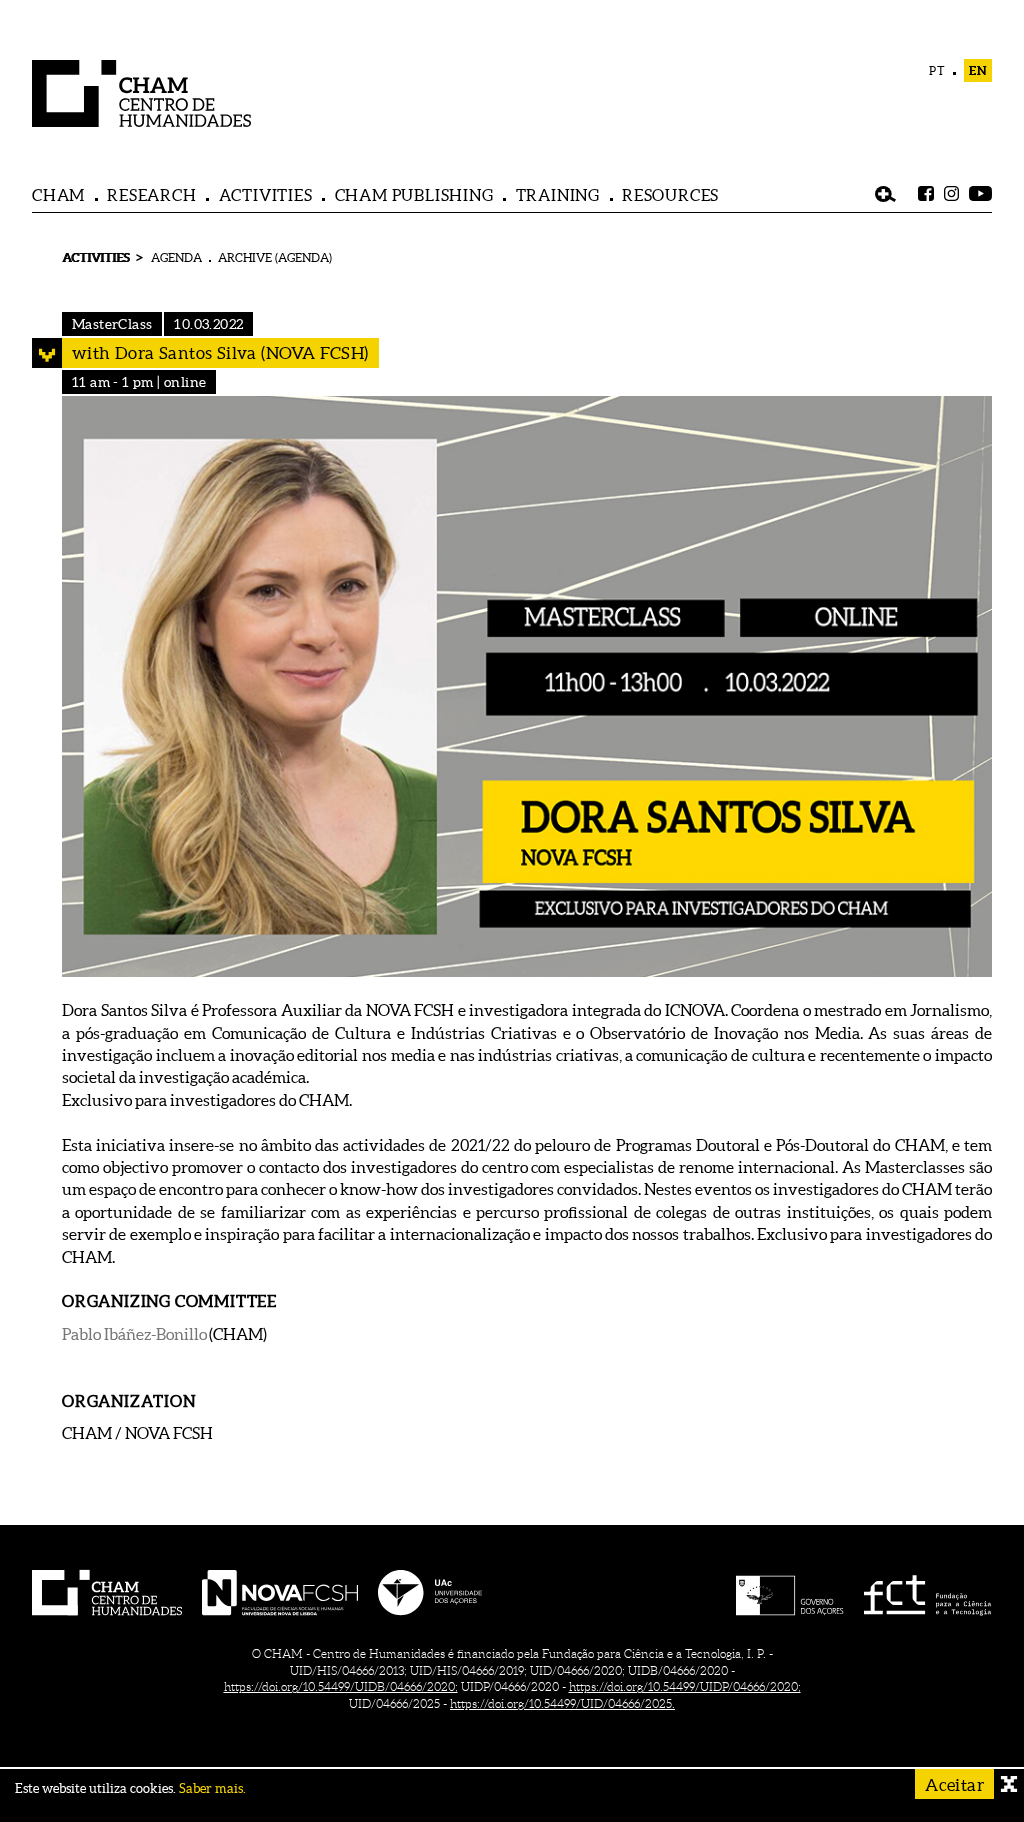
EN (978, 70)
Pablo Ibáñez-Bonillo (134, 1334)
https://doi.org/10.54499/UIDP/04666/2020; (685, 1686)
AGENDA (176, 257)
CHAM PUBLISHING (414, 195)
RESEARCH (151, 195)
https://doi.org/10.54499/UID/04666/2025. (562, 1703)
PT (937, 70)
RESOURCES (670, 195)
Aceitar (954, 1784)
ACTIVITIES (266, 195)
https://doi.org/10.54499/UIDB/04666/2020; (341, 1686)
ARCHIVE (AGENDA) (275, 257)
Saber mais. (212, 1788)
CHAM (58, 195)
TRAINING (558, 195)
